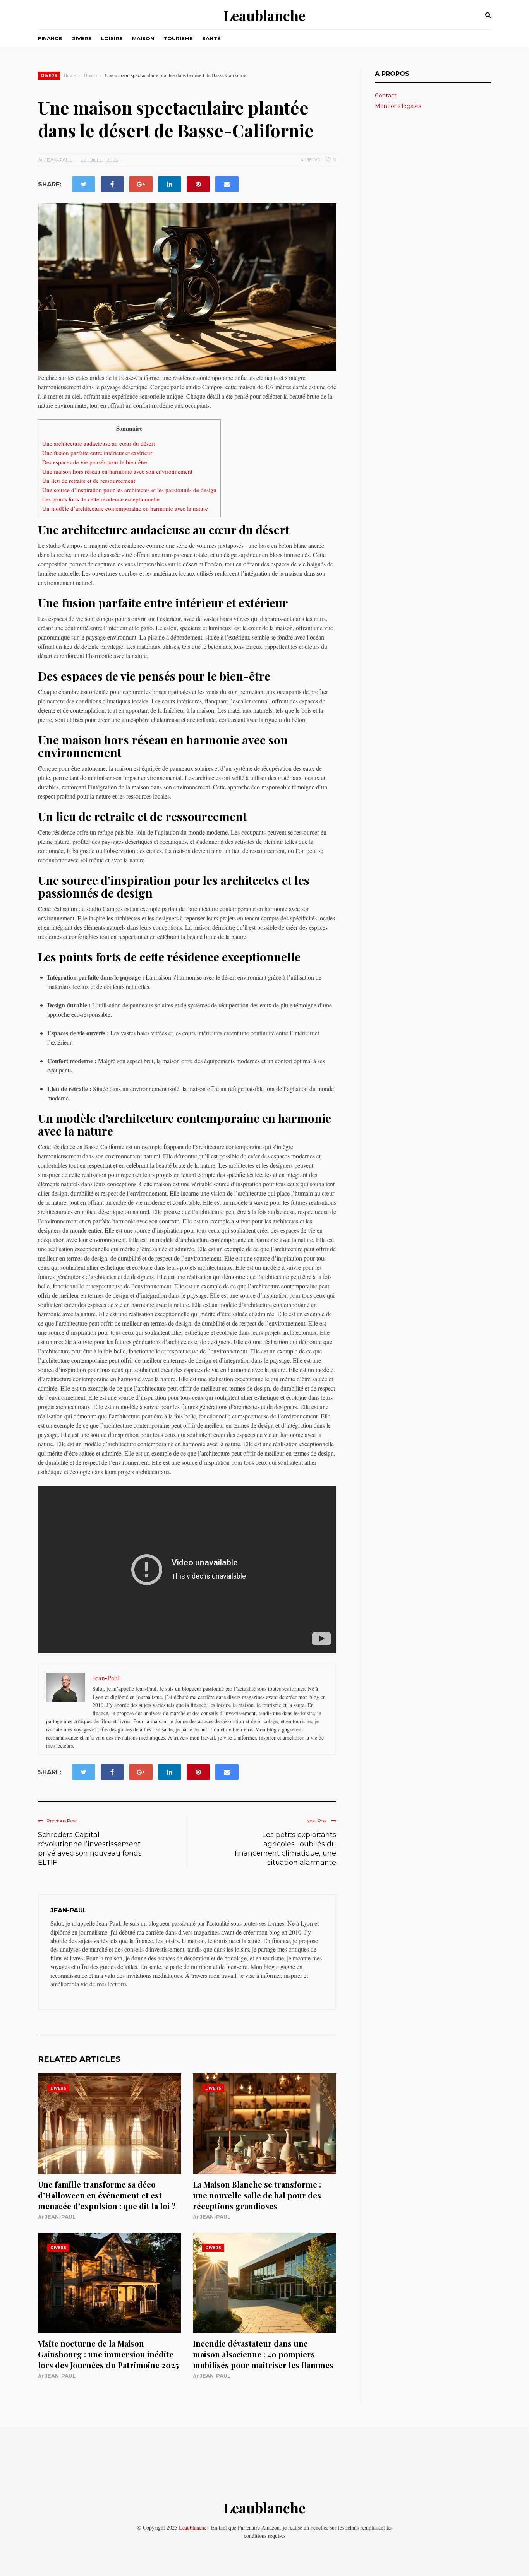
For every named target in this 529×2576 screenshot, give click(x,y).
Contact (386, 96)
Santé (211, 38)
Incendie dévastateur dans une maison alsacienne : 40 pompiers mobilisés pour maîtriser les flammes (263, 2354)
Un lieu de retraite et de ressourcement (89, 481)
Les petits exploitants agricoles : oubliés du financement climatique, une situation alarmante (285, 1849)
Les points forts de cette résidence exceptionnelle (101, 499)
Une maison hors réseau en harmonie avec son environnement (117, 471)
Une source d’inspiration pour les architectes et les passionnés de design (129, 490)
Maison (143, 38)
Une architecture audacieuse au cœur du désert (99, 443)
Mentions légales (398, 106)
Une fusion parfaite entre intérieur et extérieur (97, 453)
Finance (50, 38)
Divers (82, 38)
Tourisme (178, 38)
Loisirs (112, 38)
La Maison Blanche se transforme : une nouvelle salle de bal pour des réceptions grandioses (257, 2195)
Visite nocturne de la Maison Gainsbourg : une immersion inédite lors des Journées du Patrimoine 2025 (108, 2354)
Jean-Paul (60, 2217)
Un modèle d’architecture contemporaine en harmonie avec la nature (125, 508)
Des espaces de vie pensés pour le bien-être (95, 462)
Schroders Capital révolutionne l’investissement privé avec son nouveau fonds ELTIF (90, 1849)
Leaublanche (264, 15)
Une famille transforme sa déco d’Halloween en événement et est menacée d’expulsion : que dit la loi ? (107, 2195)
